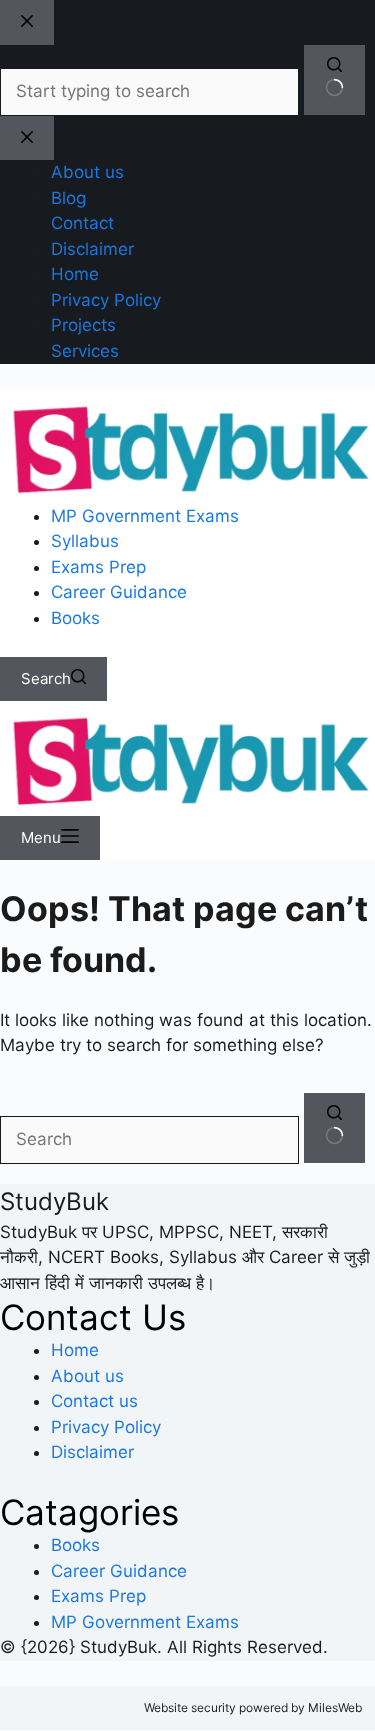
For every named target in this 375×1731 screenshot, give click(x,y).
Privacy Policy (106, 1427)
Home (75, 1350)
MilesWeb (335, 1707)
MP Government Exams (145, 516)
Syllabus (85, 541)
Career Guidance (119, 592)
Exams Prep (98, 567)
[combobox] (149, 1140)
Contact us (94, 1401)
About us (87, 1376)
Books (75, 618)
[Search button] (334, 1128)
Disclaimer (92, 1452)
